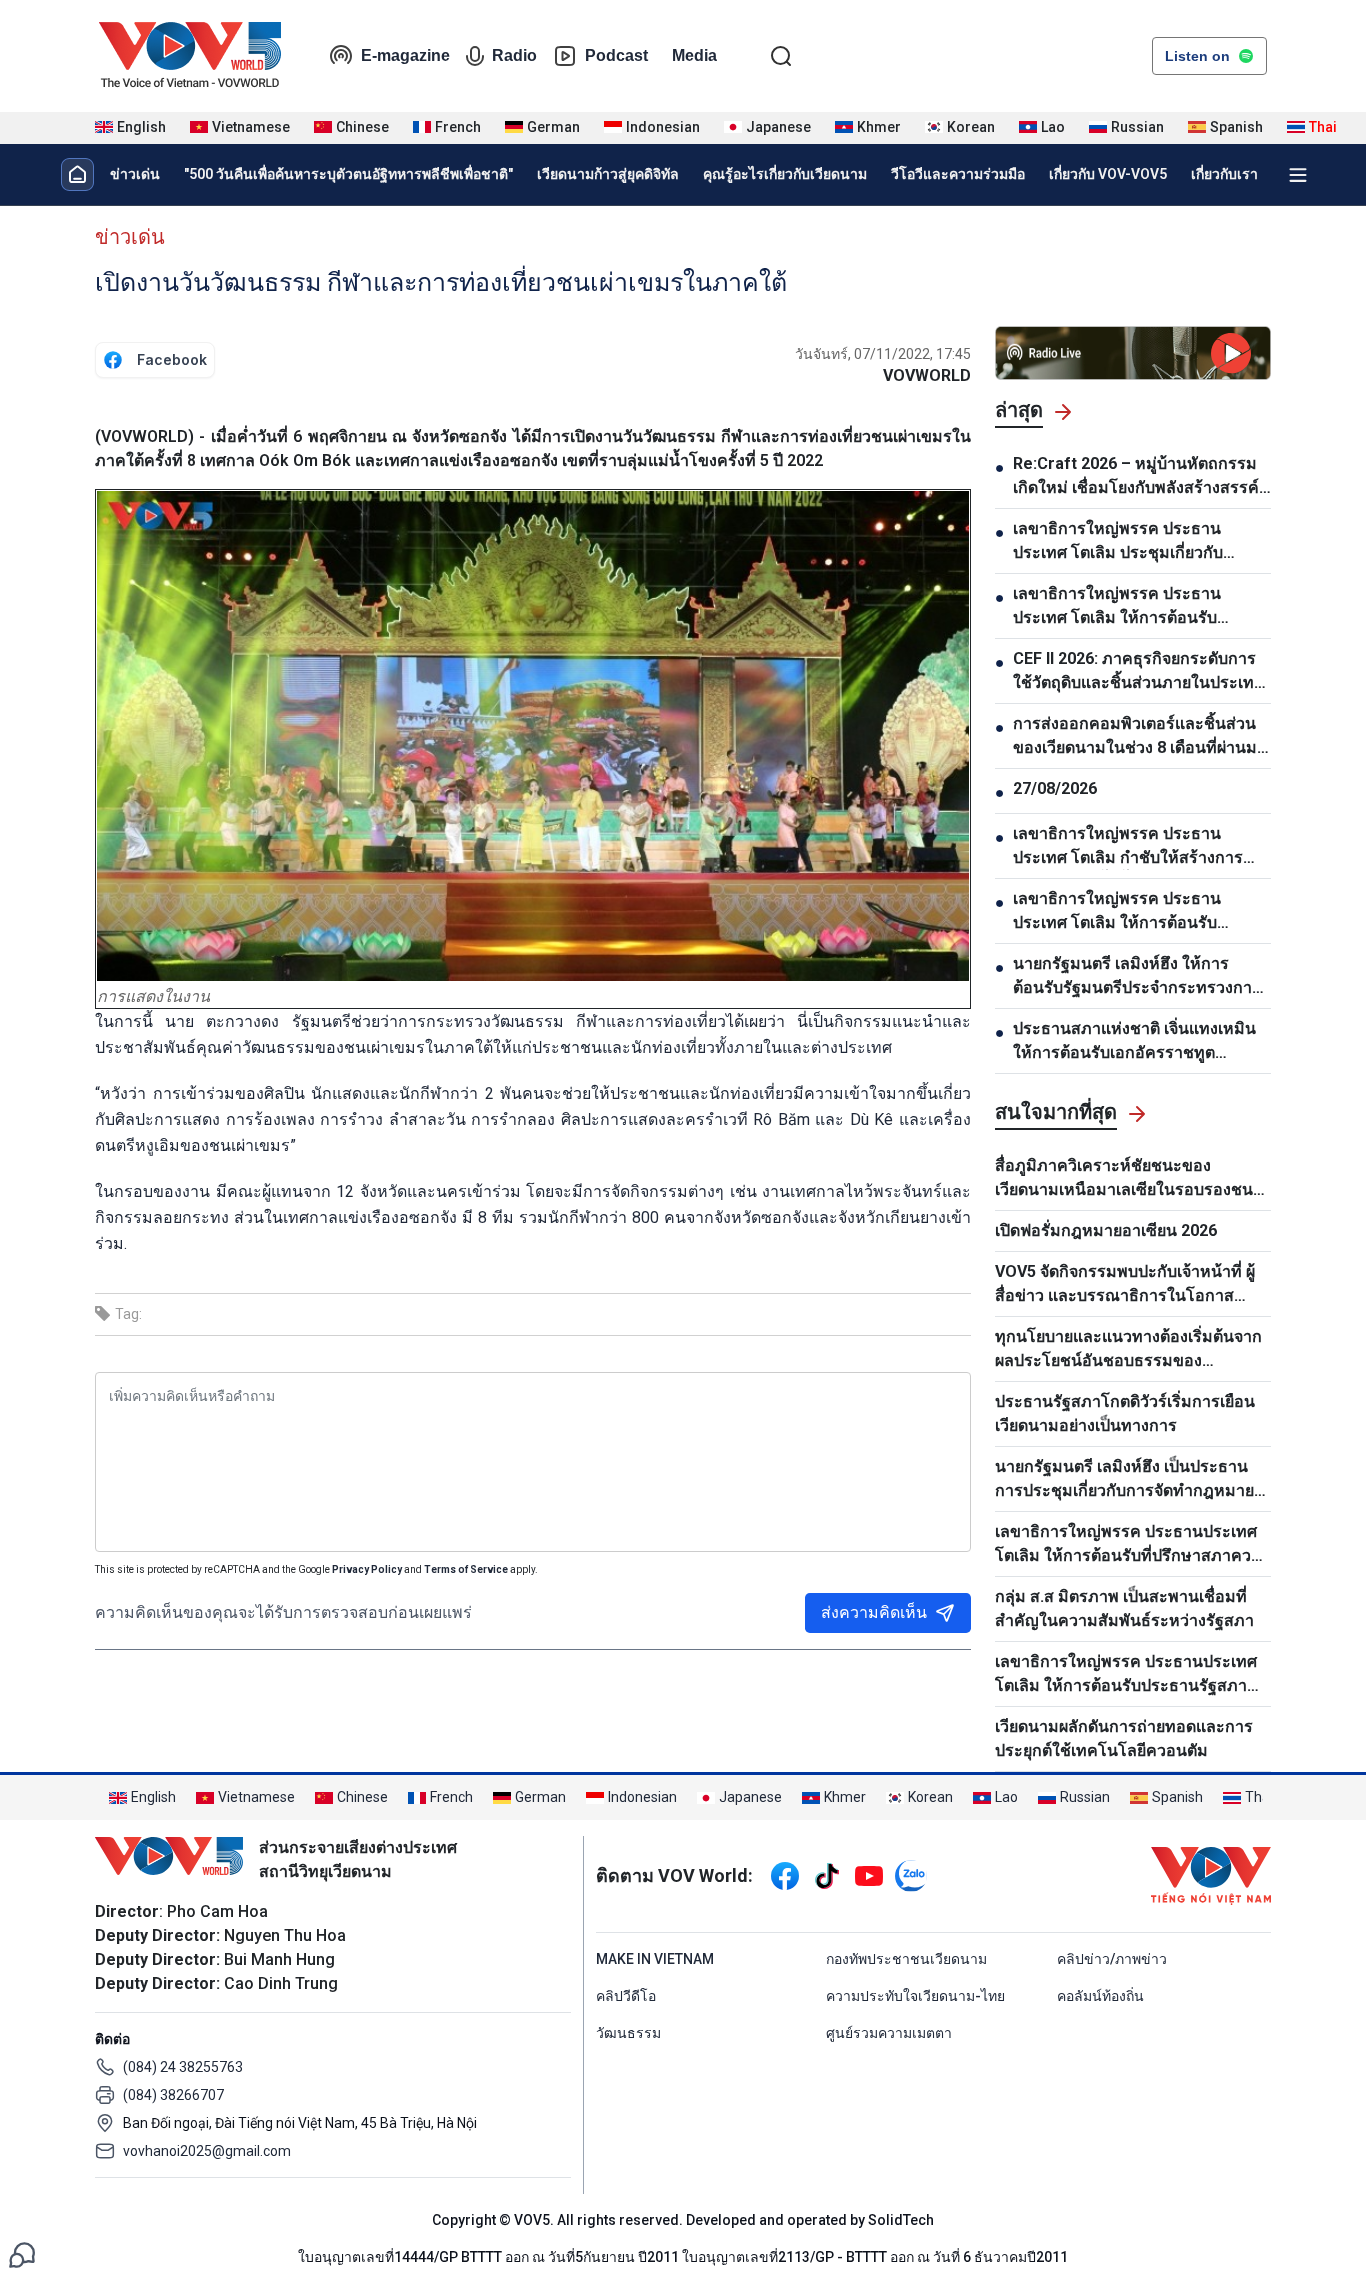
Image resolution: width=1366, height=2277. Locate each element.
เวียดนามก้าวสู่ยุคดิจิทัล (608, 174)
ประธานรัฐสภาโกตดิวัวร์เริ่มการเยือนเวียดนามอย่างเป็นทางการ (1125, 1413)
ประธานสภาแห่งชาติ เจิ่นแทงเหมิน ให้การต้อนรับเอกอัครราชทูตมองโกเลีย (1134, 1042)
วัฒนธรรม (628, 2033)
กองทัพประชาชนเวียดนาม (906, 1959)
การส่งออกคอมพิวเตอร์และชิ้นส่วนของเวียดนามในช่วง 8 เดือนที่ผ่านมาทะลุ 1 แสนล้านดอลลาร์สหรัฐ (1139, 737)
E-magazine (405, 55)
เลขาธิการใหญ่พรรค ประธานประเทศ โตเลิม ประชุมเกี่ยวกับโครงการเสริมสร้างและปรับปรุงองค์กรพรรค (1123, 542)
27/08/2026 (1055, 788)
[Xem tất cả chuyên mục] (1298, 175)
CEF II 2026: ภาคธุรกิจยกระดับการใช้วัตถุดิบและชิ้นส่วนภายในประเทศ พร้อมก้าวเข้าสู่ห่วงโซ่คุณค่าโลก (1138, 672)
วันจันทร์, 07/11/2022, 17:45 (883, 354)
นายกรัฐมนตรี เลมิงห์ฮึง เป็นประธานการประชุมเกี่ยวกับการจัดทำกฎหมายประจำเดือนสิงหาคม (1124, 1480)
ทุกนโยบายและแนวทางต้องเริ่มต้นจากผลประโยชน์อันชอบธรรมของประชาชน (1128, 1350)
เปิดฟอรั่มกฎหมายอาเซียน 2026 (1106, 1230)
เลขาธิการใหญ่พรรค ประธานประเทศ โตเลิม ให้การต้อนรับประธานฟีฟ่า (1117, 912)
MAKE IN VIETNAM (655, 1959)
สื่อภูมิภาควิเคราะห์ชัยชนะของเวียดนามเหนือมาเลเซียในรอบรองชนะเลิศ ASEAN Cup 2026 (1128, 1179)
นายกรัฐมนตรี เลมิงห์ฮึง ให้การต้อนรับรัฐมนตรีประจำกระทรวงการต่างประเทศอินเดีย (1137, 977)
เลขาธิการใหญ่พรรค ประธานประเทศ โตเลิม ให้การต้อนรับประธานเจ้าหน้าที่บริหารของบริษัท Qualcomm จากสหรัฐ (1133, 607)
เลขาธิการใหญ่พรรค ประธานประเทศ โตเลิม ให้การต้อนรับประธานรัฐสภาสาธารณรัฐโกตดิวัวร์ (1126, 1675)
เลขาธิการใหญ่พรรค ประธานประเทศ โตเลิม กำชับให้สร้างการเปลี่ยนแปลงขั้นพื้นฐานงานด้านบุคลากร (1128, 847)
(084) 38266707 (173, 2095)
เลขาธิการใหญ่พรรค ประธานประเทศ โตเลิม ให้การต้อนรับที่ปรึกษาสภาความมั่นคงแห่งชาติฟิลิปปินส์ (1133, 1545)
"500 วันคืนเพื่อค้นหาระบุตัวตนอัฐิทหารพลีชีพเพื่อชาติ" (348, 174)
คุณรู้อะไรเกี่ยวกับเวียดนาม (785, 174)
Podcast (616, 55)
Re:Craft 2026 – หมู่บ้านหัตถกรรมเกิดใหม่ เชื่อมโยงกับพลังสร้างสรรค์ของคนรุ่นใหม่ (1136, 477)
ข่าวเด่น (135, 174)
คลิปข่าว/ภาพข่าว (1112, 1959)
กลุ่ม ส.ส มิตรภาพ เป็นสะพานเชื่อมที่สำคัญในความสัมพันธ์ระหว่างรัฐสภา (1124, 1608)
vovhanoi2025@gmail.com (207, 2151)
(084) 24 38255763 (183, 2067)
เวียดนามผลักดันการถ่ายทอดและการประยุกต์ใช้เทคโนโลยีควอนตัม (1124, 1738)
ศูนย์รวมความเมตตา (889, 2033)
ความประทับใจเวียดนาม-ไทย (915, 1996)
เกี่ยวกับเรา (1224, 174)
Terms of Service (466, 1569)
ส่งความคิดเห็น (874, 1612)
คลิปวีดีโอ (626, 1996)
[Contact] (22, 2253)
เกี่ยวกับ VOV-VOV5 (1108, 174)
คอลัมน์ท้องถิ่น (1100, 1996)
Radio (514, 55)
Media (694, 55)
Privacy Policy (367, 1569)
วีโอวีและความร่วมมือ (958, 174)
